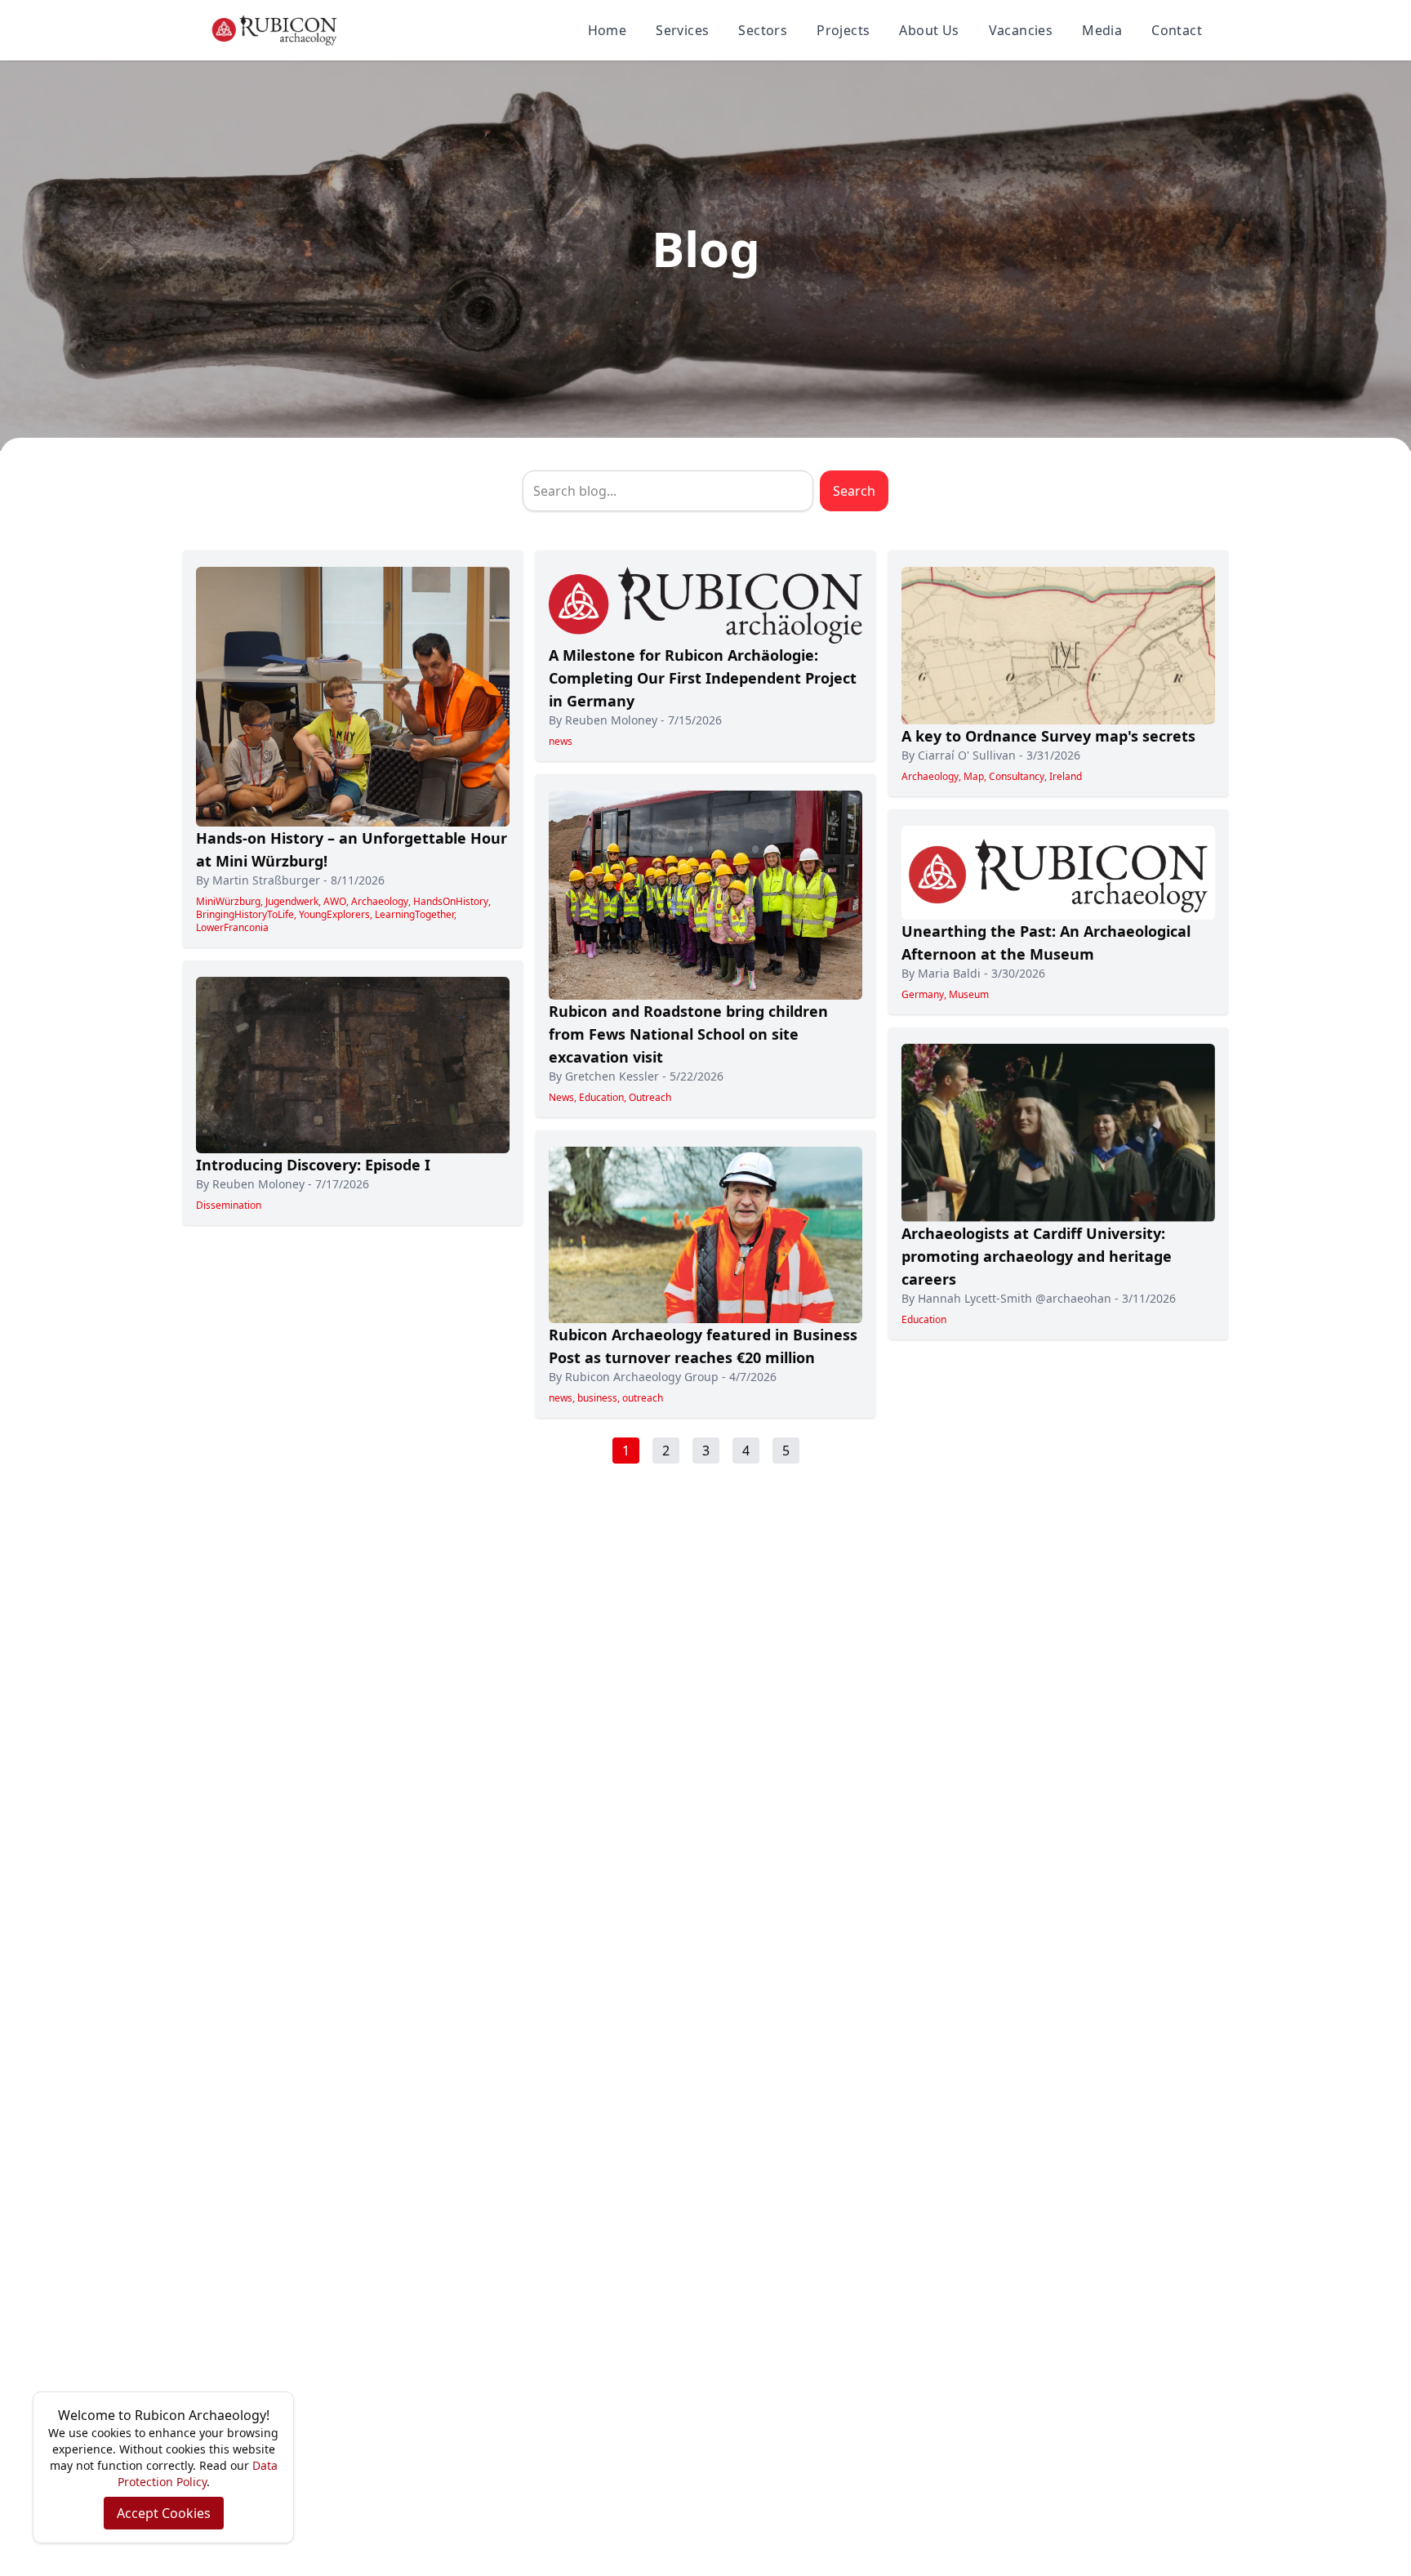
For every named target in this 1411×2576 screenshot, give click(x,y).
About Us (929, 30)
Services (682, 30)
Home (608, 30)
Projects (843, 30)
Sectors (763, 30)
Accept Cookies (164, 2513)
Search (854, 491)
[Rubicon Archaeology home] (274, 30)
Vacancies (1021, 30)
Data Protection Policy (198, 2473)
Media (1102, 30)
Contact (1177, 30)
